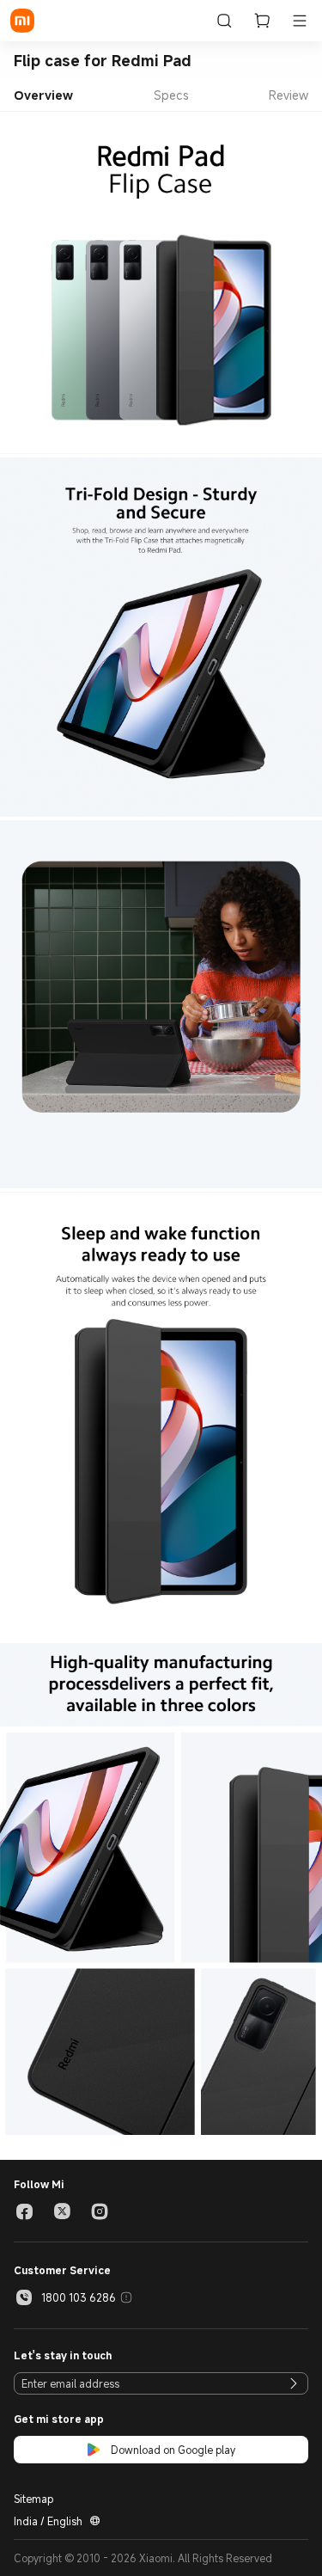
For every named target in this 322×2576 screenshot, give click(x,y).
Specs (171, 95)
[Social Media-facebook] (24, 2211)
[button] (300, 21)
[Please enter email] (294, 2383)
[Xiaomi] (22, 21)
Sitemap (33, 2499)
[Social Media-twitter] (62, 2211)
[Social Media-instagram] (100, 2211)
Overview (43, 95)
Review (289, 95)
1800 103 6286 (79, 2297)
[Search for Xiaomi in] (224, 21)
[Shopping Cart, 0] (262, 21)
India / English (48, 2521)
